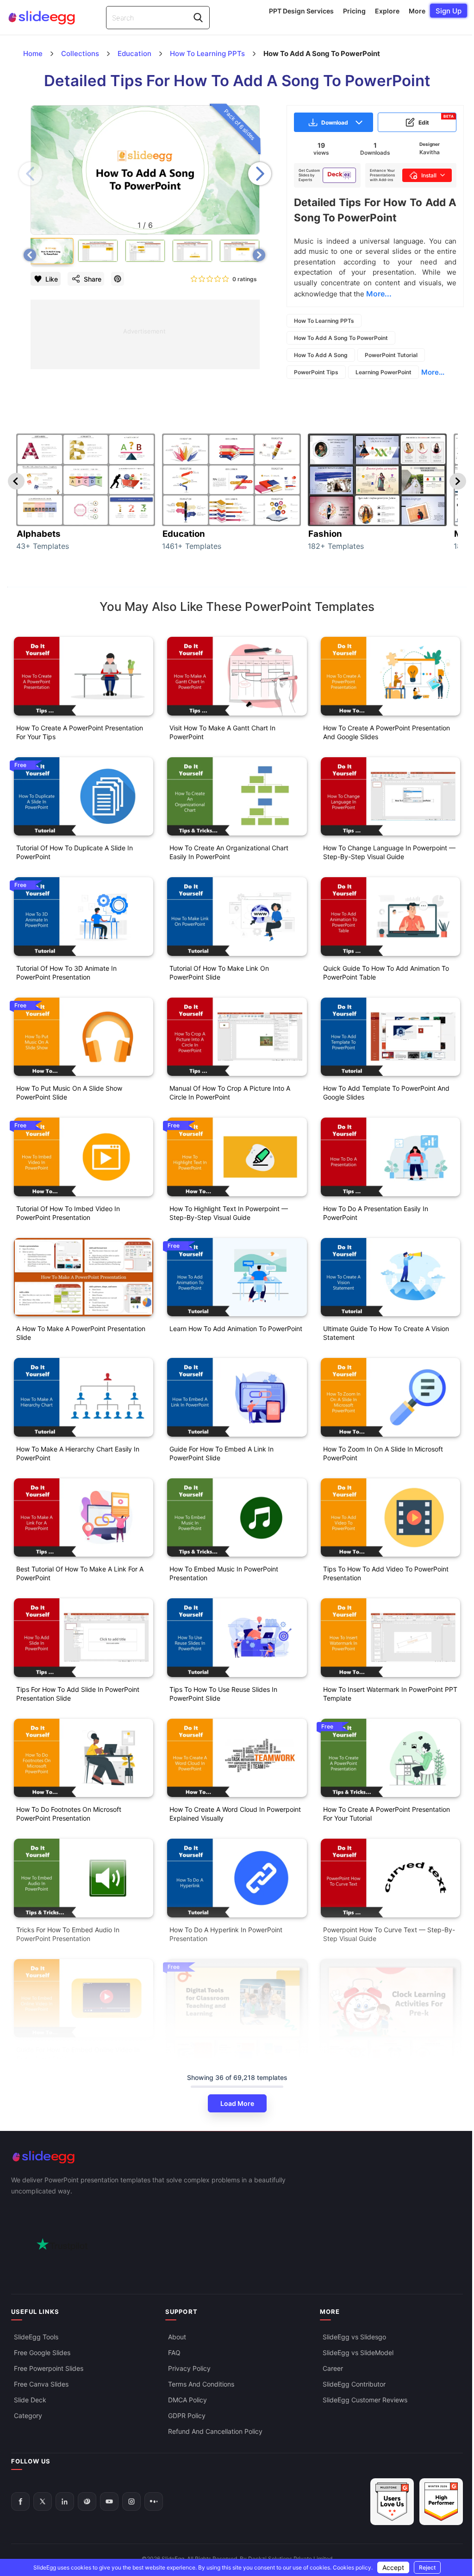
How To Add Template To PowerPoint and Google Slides (386, 1093)
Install (429, 175)
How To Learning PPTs (324, 321)
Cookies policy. (353, 2567)
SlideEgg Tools (36, 2337)
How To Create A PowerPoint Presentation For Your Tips (80, 732)
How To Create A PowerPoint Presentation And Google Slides (387, 732)
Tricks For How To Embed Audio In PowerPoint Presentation (68, 1934)
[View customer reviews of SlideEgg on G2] (441, 2502)
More (417, 11)
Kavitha (430, 152)
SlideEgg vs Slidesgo (354, 2337)
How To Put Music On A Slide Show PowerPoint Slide (69, 1093)
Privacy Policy (189, 2368)
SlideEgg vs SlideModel (358, 2353)
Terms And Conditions (201, 2384)
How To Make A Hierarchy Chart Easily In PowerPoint (78, 1453)
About (177, 2337)
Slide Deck (30, 2400)
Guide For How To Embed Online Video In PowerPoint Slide (78, 2054)
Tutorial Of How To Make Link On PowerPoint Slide (219, 973)
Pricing (354, 11)
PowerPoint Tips (316, 372)
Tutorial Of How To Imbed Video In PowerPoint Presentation (68, 1213)
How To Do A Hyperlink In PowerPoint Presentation (226, 1934)
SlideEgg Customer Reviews (365, 2400)
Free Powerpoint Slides (49, 2368)
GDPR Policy (187, 2416)
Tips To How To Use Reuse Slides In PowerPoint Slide (223, 1694)
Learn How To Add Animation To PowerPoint (236, 1329)
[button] (260, 174)
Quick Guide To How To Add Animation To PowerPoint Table (386, 973)
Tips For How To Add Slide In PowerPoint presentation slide (78, 1694)
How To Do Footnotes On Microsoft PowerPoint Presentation (69, 1814)
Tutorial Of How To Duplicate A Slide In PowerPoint (75, 852)
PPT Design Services (301, 11)
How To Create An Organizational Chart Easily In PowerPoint (229, 852)
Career (333, 2368)
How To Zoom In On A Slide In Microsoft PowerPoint (383, 1453)
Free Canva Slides (41, 2384)
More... (433, 372)
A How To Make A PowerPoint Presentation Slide (81, 1333)
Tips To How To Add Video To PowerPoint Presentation (386, 1573)
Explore (387, 11)
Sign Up (449, 11)
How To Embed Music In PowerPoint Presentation (224, 1573)
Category (28, 2416)
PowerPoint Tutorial (391, 355)
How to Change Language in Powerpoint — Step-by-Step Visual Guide (389, 852)
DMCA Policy (187, 2400)
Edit (436, 120)
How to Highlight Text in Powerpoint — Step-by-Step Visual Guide (229, 1213)
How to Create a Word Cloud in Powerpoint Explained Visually (235, 1814)
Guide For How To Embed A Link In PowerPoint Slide (221, 1453)
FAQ (174, 2353)
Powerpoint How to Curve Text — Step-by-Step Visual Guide (389, 1934)
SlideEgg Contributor (354, 2384)
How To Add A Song (321, 355)
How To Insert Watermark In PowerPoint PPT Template (390, 1694)
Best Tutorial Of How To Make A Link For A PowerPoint (80, 1573)
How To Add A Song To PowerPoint (341, 338)
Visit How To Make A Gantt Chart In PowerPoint (222, 732)
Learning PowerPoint (384, 372)
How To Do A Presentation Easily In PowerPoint (376, 1213)
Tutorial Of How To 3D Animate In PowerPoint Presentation (66, 973)
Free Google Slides (42, 2353)
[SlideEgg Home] (237, 2157)
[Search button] (198, 18)
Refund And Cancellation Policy (215, 2431)
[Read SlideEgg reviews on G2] (392, 2502)
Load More (237, 2103)
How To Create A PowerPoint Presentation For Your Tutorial (387, 1814)
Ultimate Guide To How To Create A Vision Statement (386, 1333)
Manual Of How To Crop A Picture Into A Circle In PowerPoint (230, 1093)
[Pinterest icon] (118, 279)
